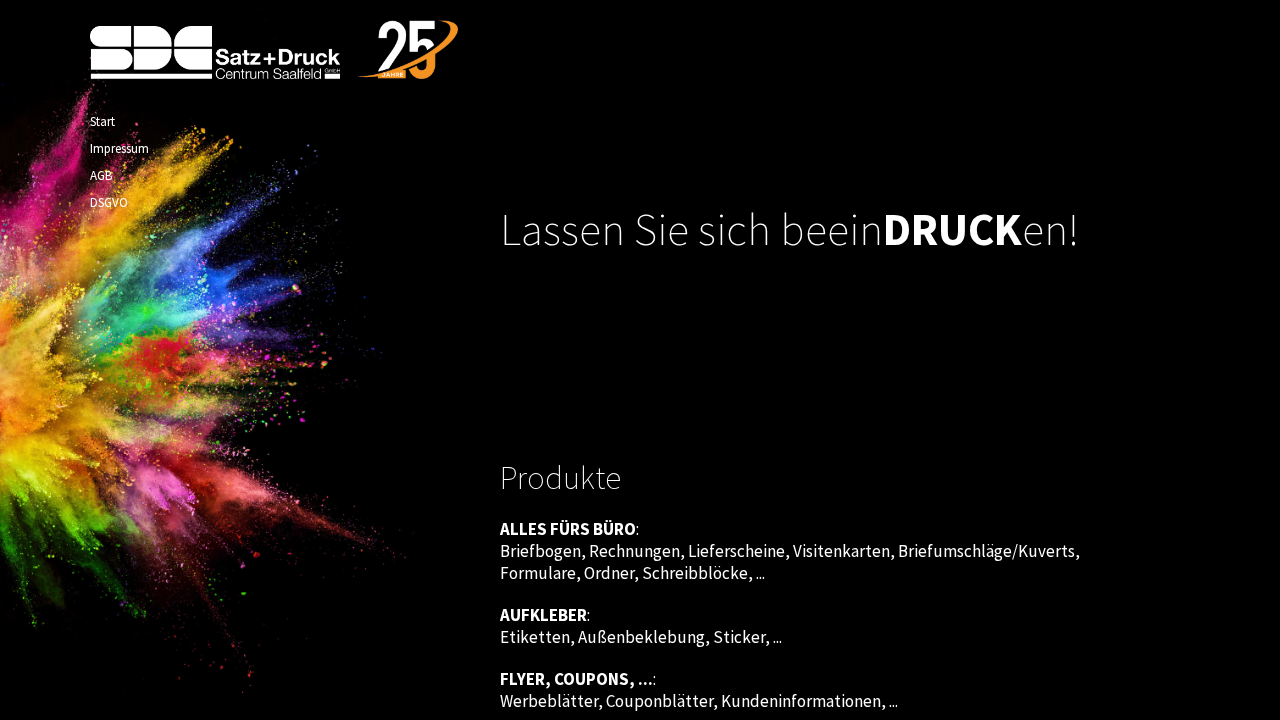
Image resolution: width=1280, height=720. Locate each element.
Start (102, 121)
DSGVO (109, 202)
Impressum (119, 148)
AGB (101, 175)
